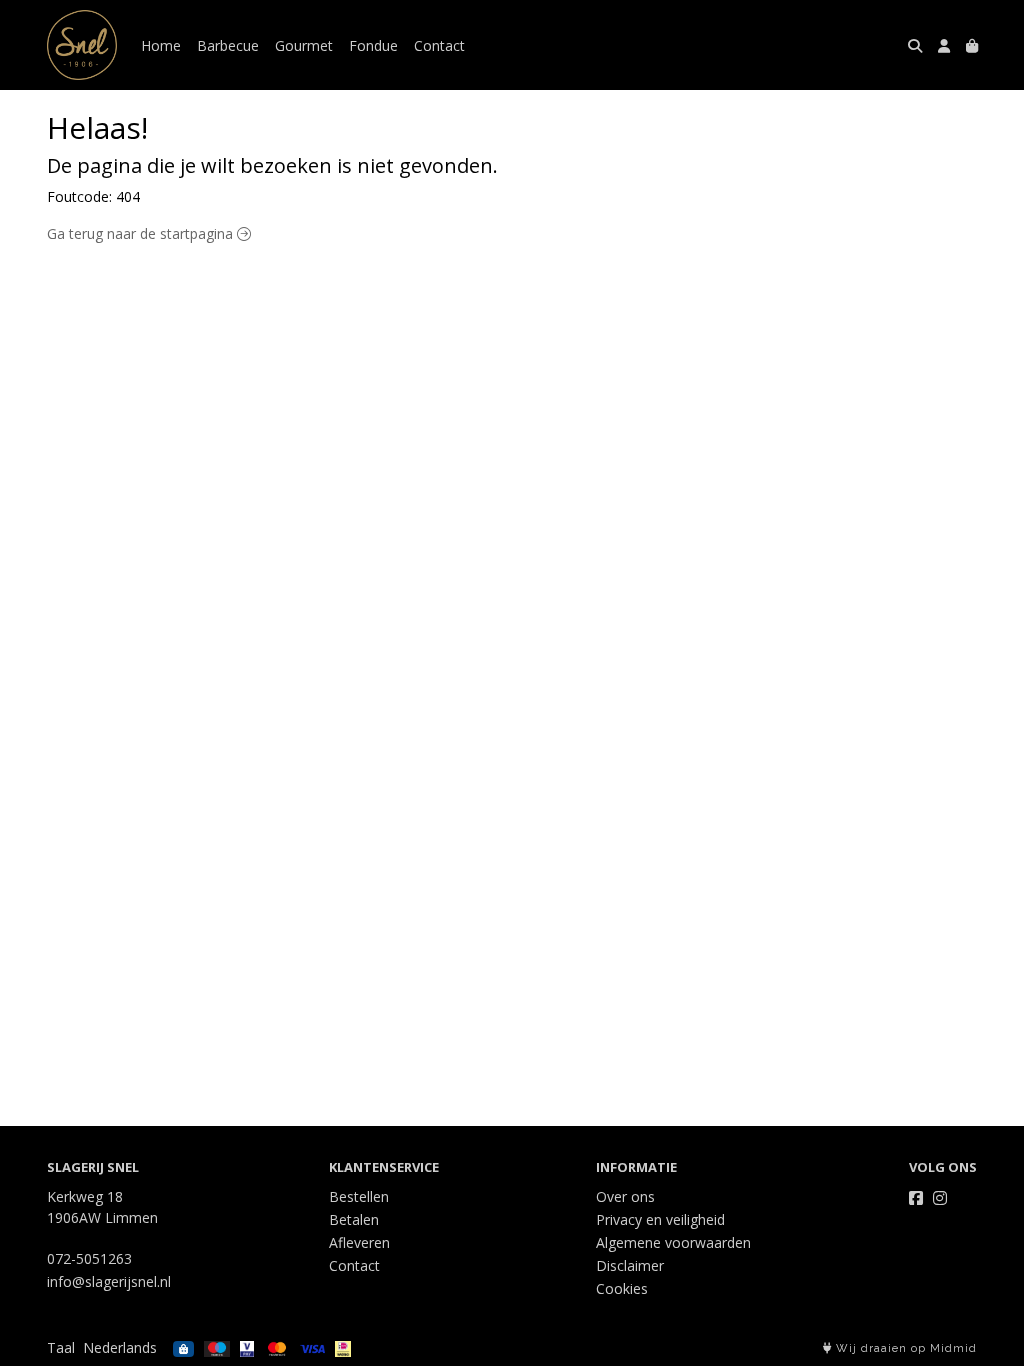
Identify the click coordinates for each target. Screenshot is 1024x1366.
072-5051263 (89, 1258)
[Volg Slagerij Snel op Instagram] (940, 1198)
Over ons (625, 1196)
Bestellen (359, 1196)
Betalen (354, 1219)
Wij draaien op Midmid (904, 1348)
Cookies (622, 1288)
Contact (439, 45)
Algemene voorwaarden (673, 1242)
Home (161, 45)
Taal (61, 1347)
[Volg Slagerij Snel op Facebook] (916, 1198)
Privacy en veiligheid (660, 1219)
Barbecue (228, 45)
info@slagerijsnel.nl (109, 1281)
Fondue (373, 45)
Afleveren (359, 1242)
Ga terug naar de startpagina (142, 233)
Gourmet (304, 45)
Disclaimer (630, 1265)
